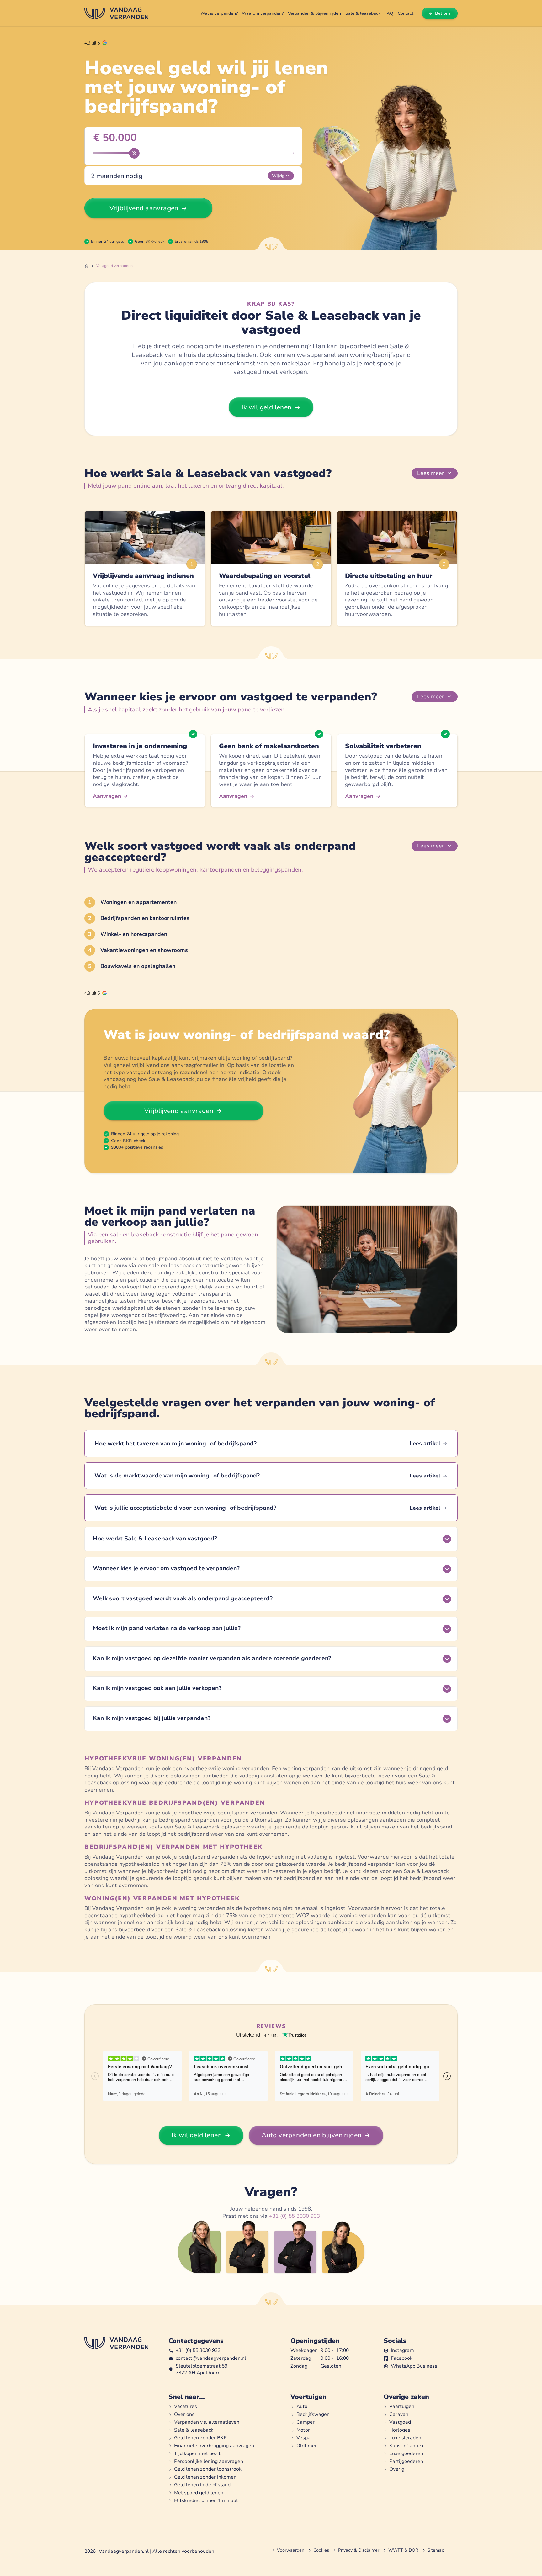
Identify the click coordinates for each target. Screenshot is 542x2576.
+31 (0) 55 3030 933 (295, 2216)
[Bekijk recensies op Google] (96, 43)
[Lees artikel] (271, 1444)
